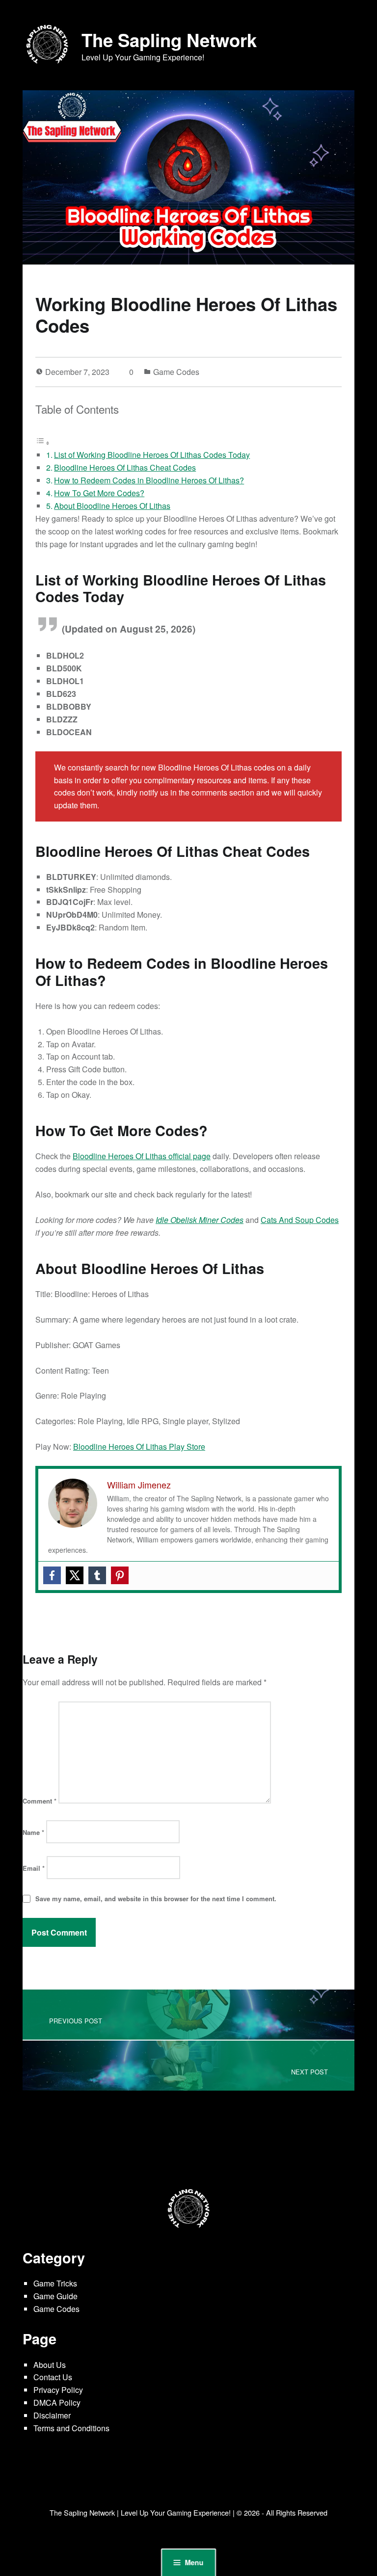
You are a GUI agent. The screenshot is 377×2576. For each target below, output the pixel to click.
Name (33, 1832)
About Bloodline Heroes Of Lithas (112, 506)
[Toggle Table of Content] (43, 442)
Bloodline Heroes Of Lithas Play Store (139, 1447)
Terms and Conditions (71, 2428)
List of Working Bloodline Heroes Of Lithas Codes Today (152, 455)
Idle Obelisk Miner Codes (200, 1220)
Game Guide (55, 2296)
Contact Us (53, 2377)
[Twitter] (75, 1575)
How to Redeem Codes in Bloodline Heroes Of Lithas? (149, 480)
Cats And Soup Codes (300, 1220)
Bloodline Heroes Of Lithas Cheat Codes (125, 467)
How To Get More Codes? (99, 493)
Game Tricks (55, 2283)
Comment (40, 1801)
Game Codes (176, 372)
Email (34, 1868)
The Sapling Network (169, 40)
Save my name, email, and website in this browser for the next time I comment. (156, 1899)
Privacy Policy (58, 2390)
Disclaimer (52, 2415)
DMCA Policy (57, 2403)
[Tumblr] (97, 1575)
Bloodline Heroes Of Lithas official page (142, 1156)
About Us (50, 2365)
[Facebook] (52, 1575)
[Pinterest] (120, 1575)
